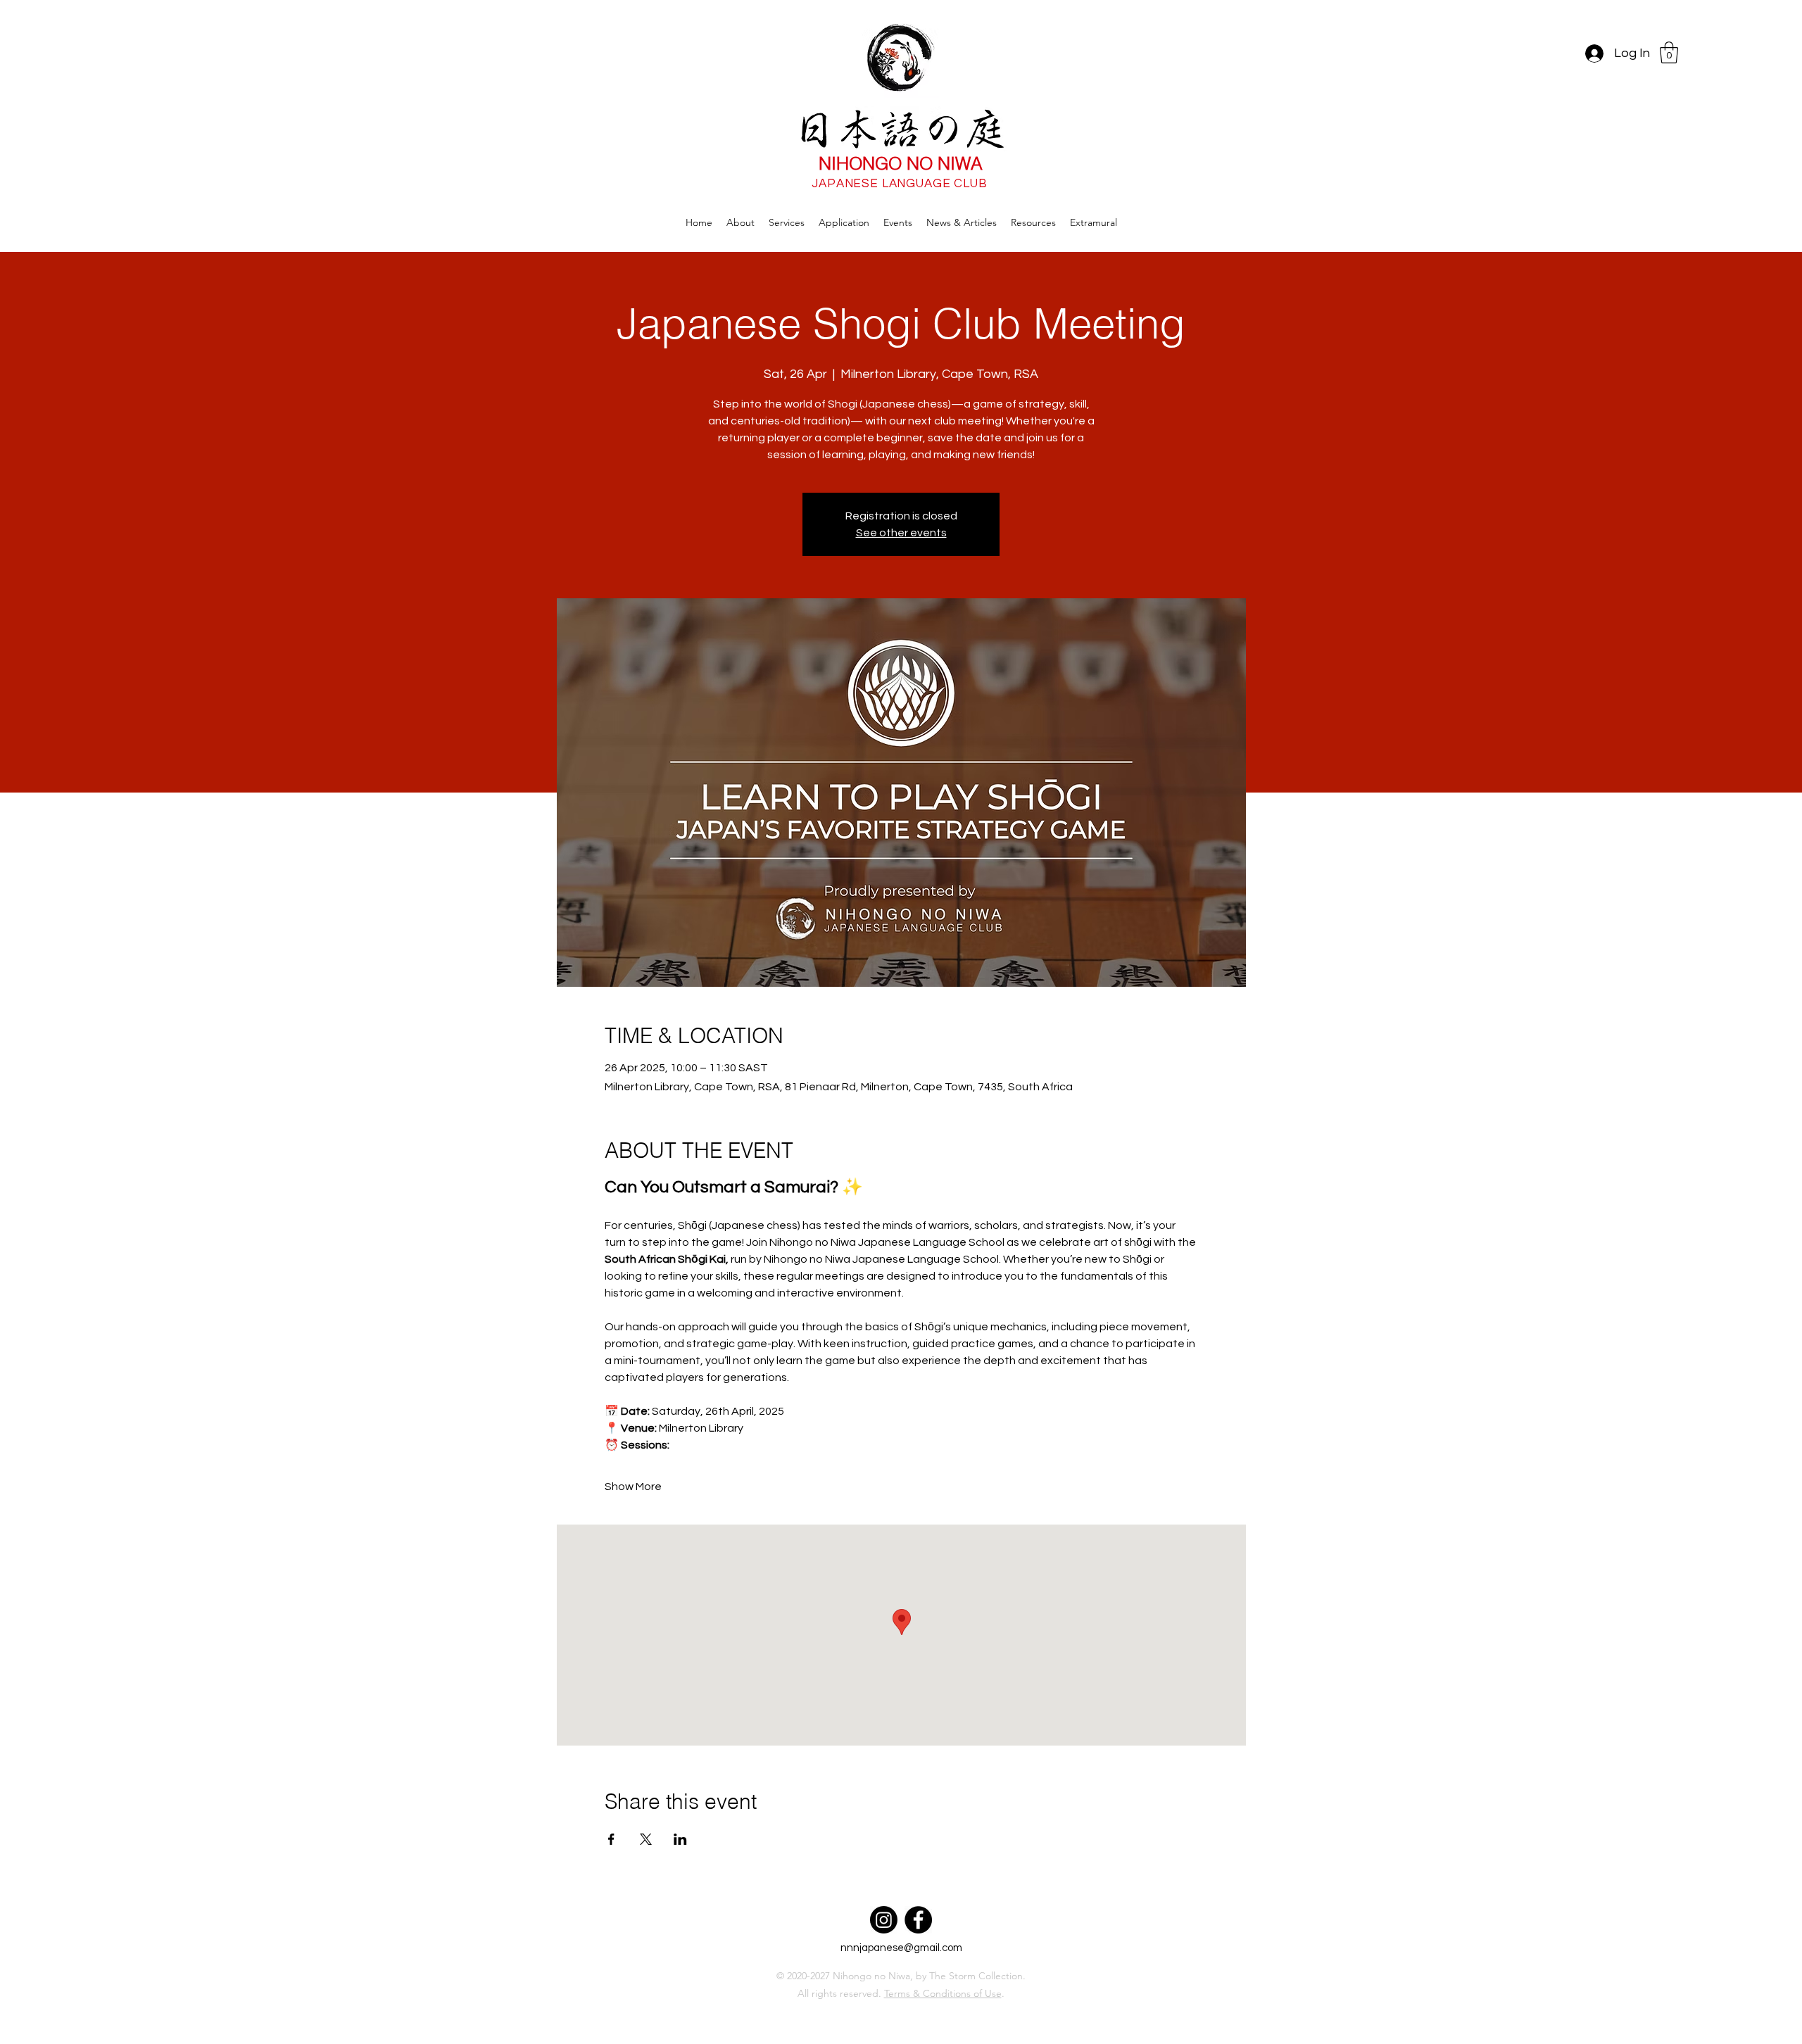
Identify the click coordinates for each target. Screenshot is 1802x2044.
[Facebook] (918, 1920)
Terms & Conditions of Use (943, 1993)
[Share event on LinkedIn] (680, 1839)
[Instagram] (884, 1920)
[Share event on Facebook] (611, 1839)
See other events (901, 533)
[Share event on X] (646, 1839)
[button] (1669, 52)
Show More (633, 1487)
